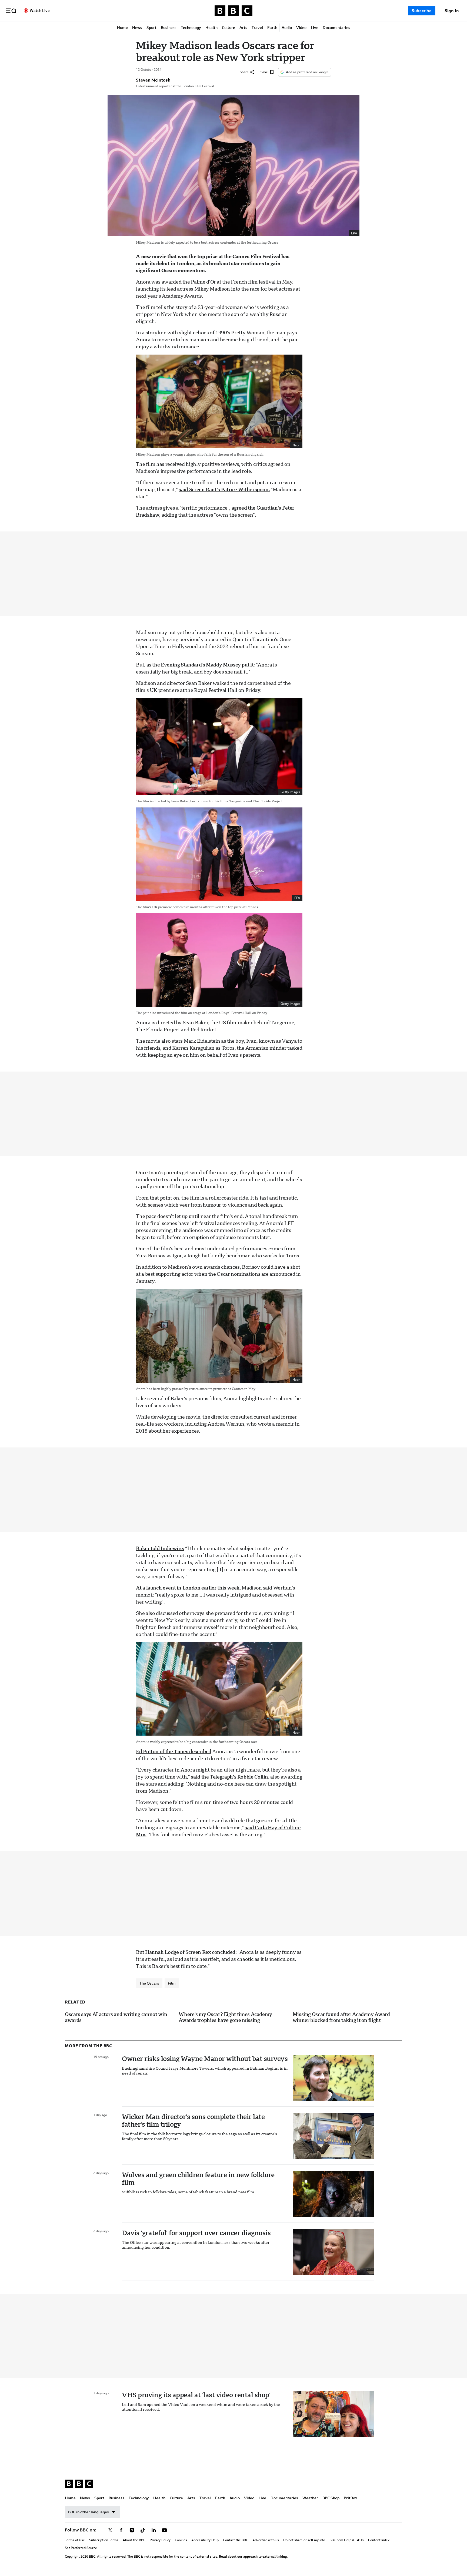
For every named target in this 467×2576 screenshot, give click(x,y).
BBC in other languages (89, 2512)
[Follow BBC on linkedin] (154, 2530)
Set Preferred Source (81, 2548)
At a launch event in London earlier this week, (188, 1588)
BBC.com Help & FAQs (347, 2540)
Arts (243, 28)
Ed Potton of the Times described (174, 1751)
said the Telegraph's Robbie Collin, (230, 1777)
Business (169, 28)
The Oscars (149, 1983)
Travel (257, 28)
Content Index (379, 2540)
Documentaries (336, 28)
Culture (229, 28)
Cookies (181, 2540)
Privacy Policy (160, 2540)
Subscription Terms (104, 2540)
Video (301, 28)
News (137, 28)
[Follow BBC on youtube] (164, 2530)
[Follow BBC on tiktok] (143, 2530)
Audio (287, 28)
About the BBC (134, 2540)
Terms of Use (75, 2540)
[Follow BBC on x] (110, 2530)
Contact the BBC (236, 2540)
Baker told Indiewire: (160, 1548)
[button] (11, 11)
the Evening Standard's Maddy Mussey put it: (204, 665)
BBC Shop (331, 2498)
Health (211, 28)
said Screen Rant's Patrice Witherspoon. (224, 489)
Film (172, 1983)
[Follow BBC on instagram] (132, 2530)
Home (122, 28)
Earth (272, 28)
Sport (151, 28)
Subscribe (422, 11)
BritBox (350, 2498)
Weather (310, 2498)
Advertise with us (266, 2540)
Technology (191, 28)
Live (315, 28)
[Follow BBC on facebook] (121, 2530)
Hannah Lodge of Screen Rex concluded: (191, 1952)
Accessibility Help (205, 2540)
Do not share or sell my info (304, 2540)
